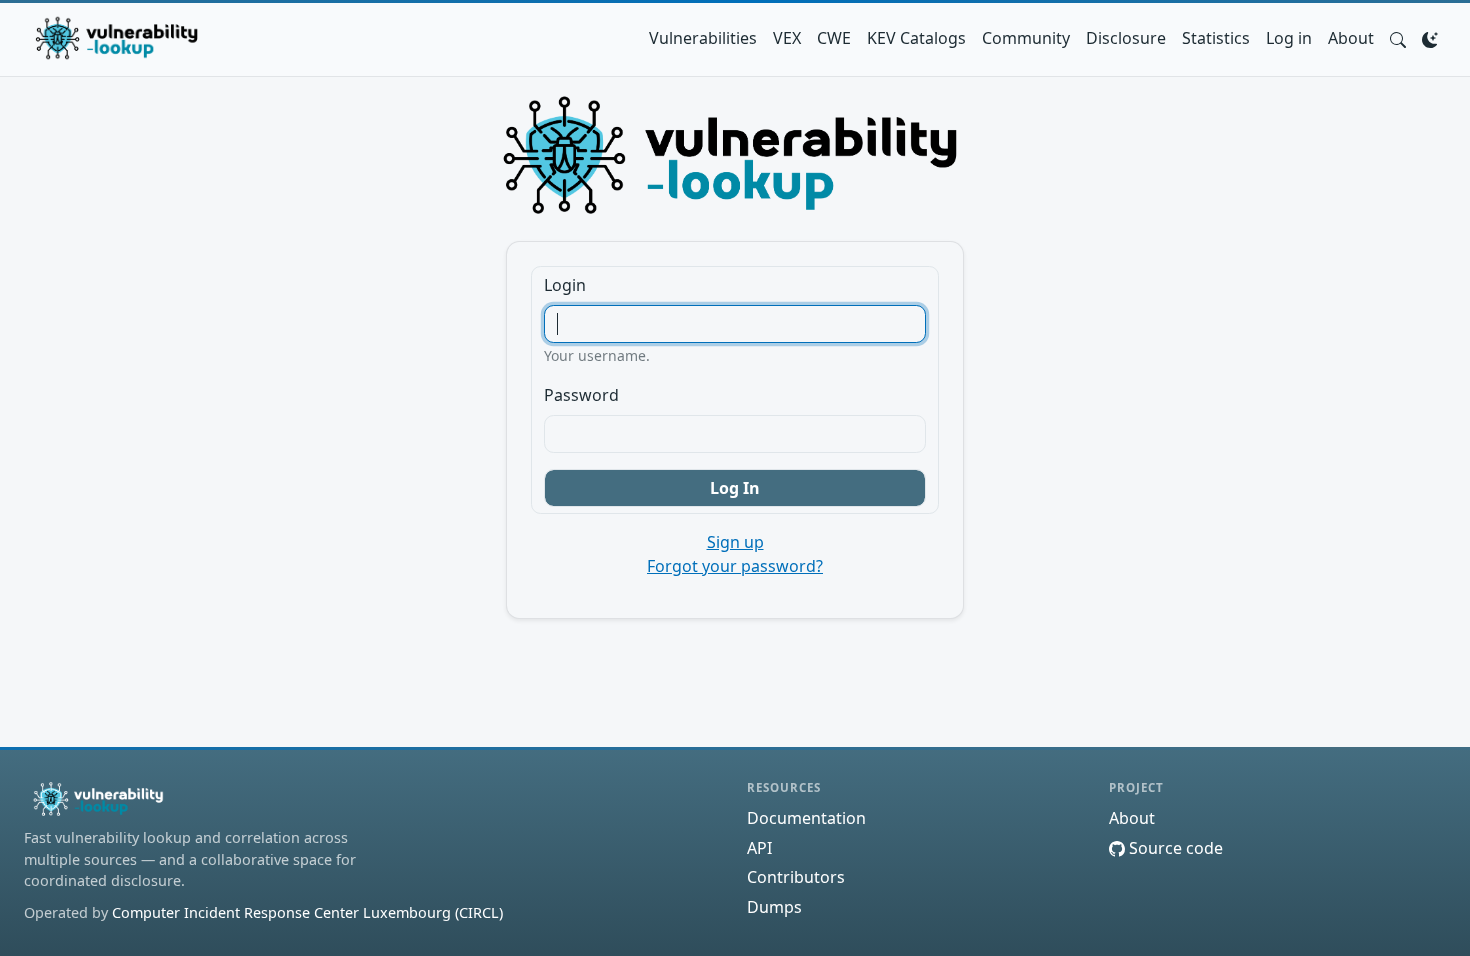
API (759, 848)
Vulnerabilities (703, 38)
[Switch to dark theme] (1430, 38)
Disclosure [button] (1126, 38)
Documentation (806, 818)
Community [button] (1026, 38)
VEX (787, 38)
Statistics (1216, 38)
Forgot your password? (735, 566)
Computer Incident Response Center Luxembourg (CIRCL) (307, 912)
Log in (1289, 38)
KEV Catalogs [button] (916, 38)
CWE (834, 38)
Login (565, 285)
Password (581, 395)
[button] (1398, 38)
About (1351, 38)
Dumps (774, 907)
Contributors (796, 877)
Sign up (735, 542)
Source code (1174, 848)
